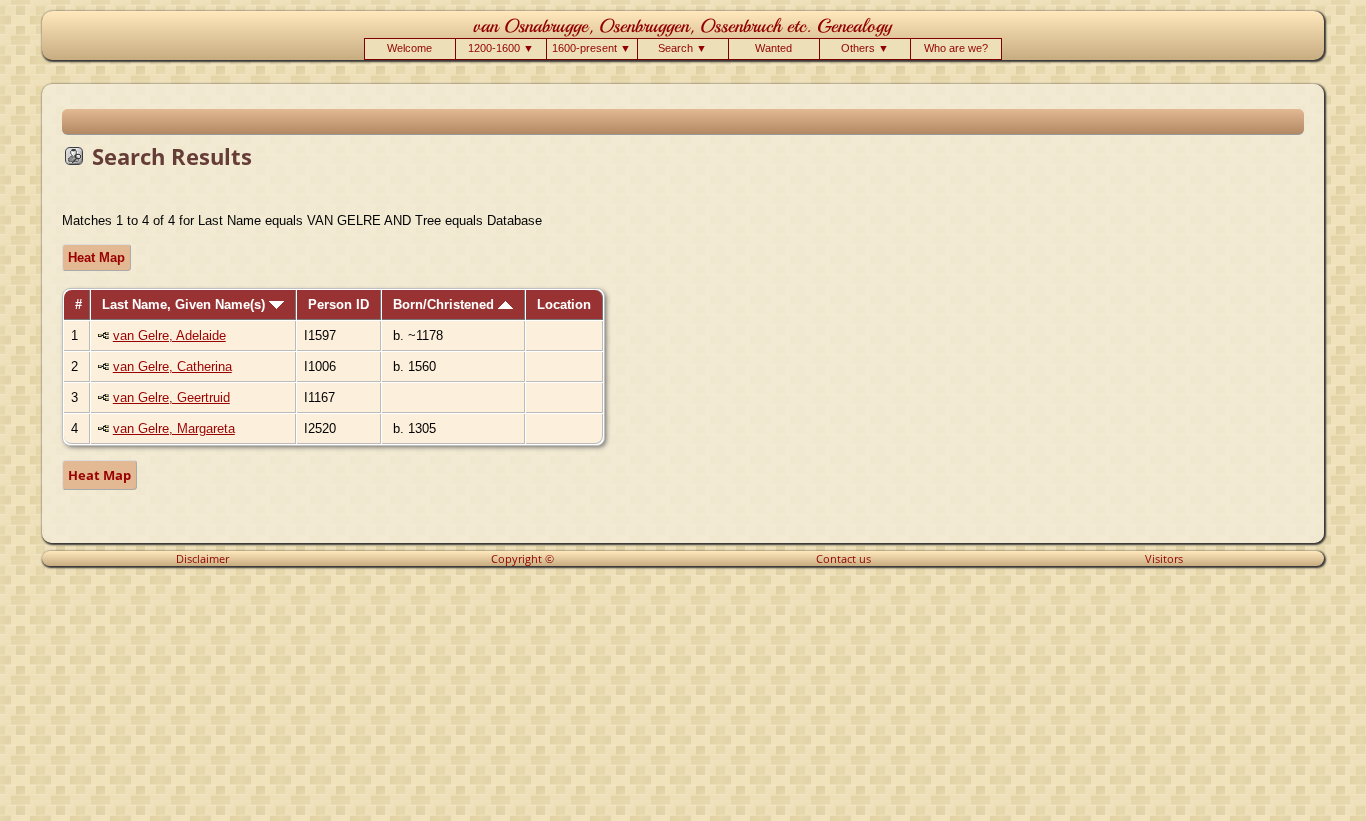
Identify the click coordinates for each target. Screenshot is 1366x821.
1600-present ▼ (591, 48)
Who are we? (956, 48)
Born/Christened (445, 304)
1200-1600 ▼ (501, 48)
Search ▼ (682, 48)
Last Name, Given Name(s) (185, 304)
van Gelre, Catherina (172, 366)
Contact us (843, 558)
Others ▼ (865, 48)
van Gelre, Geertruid (171, 397)
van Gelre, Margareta (174, 428)
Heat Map (96, 257)
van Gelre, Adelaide (169, 335)
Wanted (773, 48)
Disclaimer (202, 558)
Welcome (409, 48)
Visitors (1164, 558)
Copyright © (522, 558)
